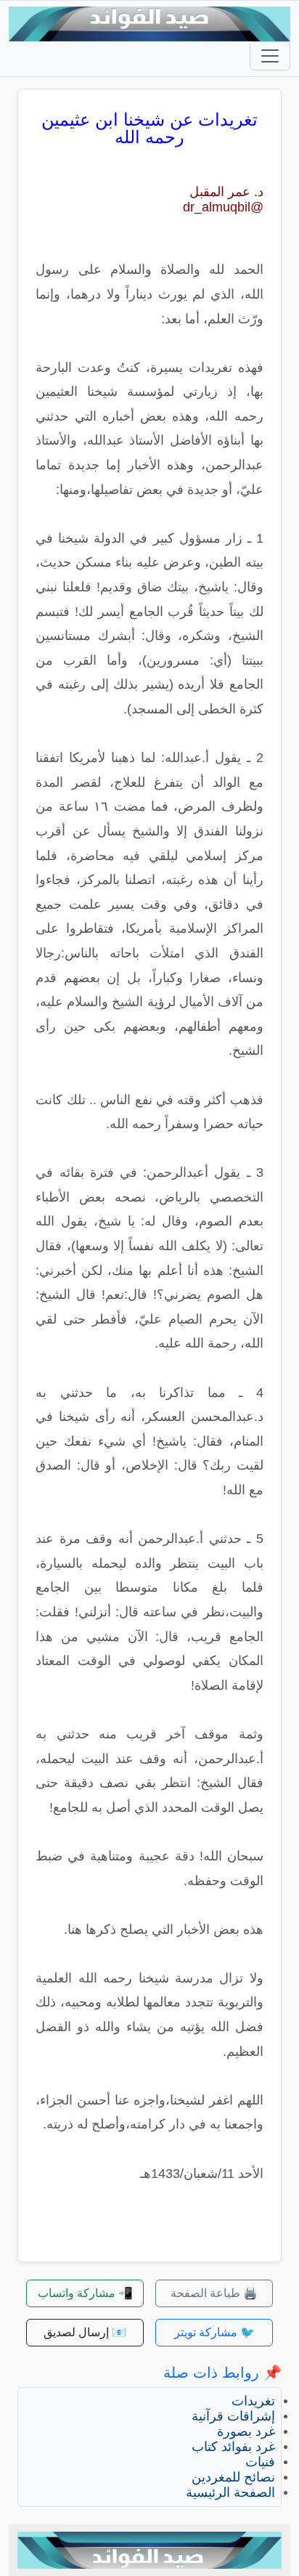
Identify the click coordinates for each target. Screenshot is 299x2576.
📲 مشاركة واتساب (85, 2293)
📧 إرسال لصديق (85, 2332)
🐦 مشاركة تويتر (214, 2332)
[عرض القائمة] (270, 56)
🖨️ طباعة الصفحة (214, 2293)
